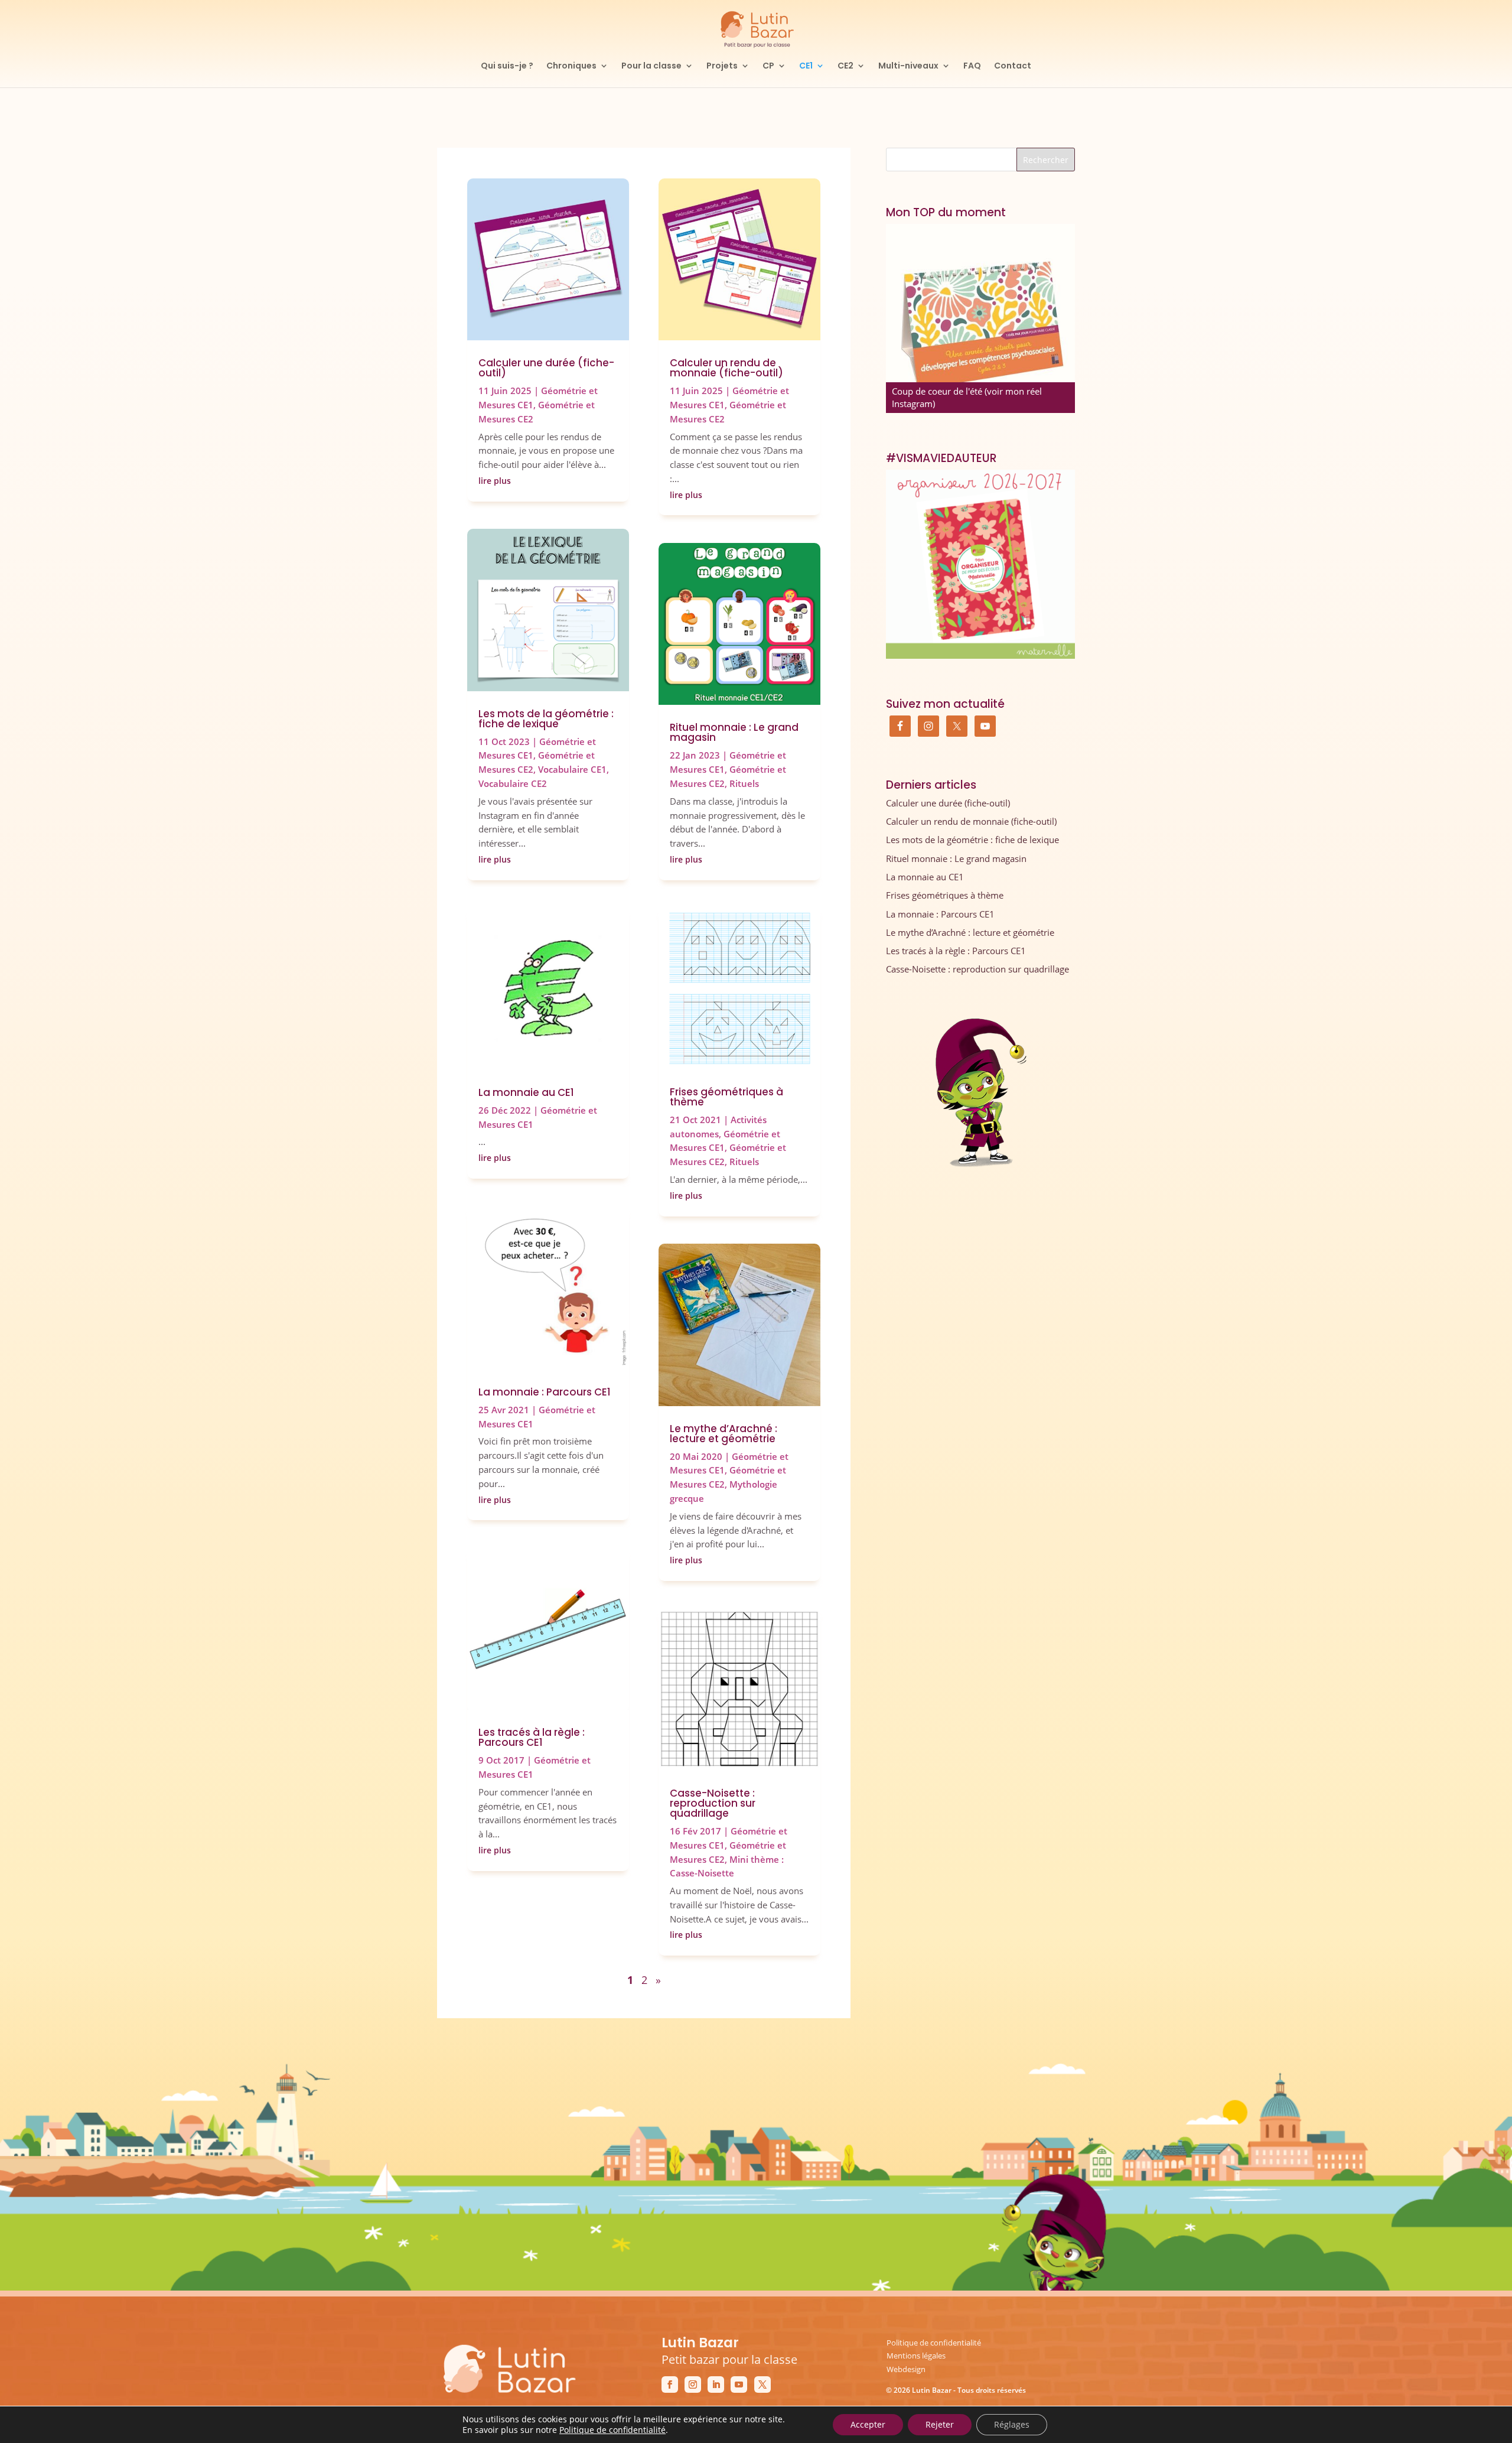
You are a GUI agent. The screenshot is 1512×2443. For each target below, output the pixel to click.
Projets (722, 66)
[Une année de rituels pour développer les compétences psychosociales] (980, 318)
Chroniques (571, 66)
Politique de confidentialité (934, 2343)
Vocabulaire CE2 (513, 783)
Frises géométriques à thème (726, 1097)
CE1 (806, 66)
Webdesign (906, 2369)
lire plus (495, 481)
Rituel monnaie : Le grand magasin (734, 732)
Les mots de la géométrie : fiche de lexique (546, 719)
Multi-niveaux (908, 66)
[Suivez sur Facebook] (670, 2385)
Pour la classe (651, 66)
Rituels (744, 783)
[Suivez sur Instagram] (693, 2385)
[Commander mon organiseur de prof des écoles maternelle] (980, 564)
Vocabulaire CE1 (572, 769)
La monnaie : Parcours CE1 (545, 1392)
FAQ (972, 66)
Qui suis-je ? (507, 66)
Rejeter (940, 2424)
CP (768, 66)
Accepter (868, 2424)
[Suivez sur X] (762, 2385)
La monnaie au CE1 (526, 1092)
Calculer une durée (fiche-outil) (546, 368)
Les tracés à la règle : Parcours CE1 (532, 1737)
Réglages (1012, 2424)
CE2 (845, 66)
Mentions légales (916, 2356)
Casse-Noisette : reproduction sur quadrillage (713, 1803)
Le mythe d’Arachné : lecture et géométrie (724, 1434)
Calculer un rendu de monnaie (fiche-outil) (726, 368)
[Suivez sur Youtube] (739, 2385)
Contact (1013, 66)
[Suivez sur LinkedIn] (716, 2385)
